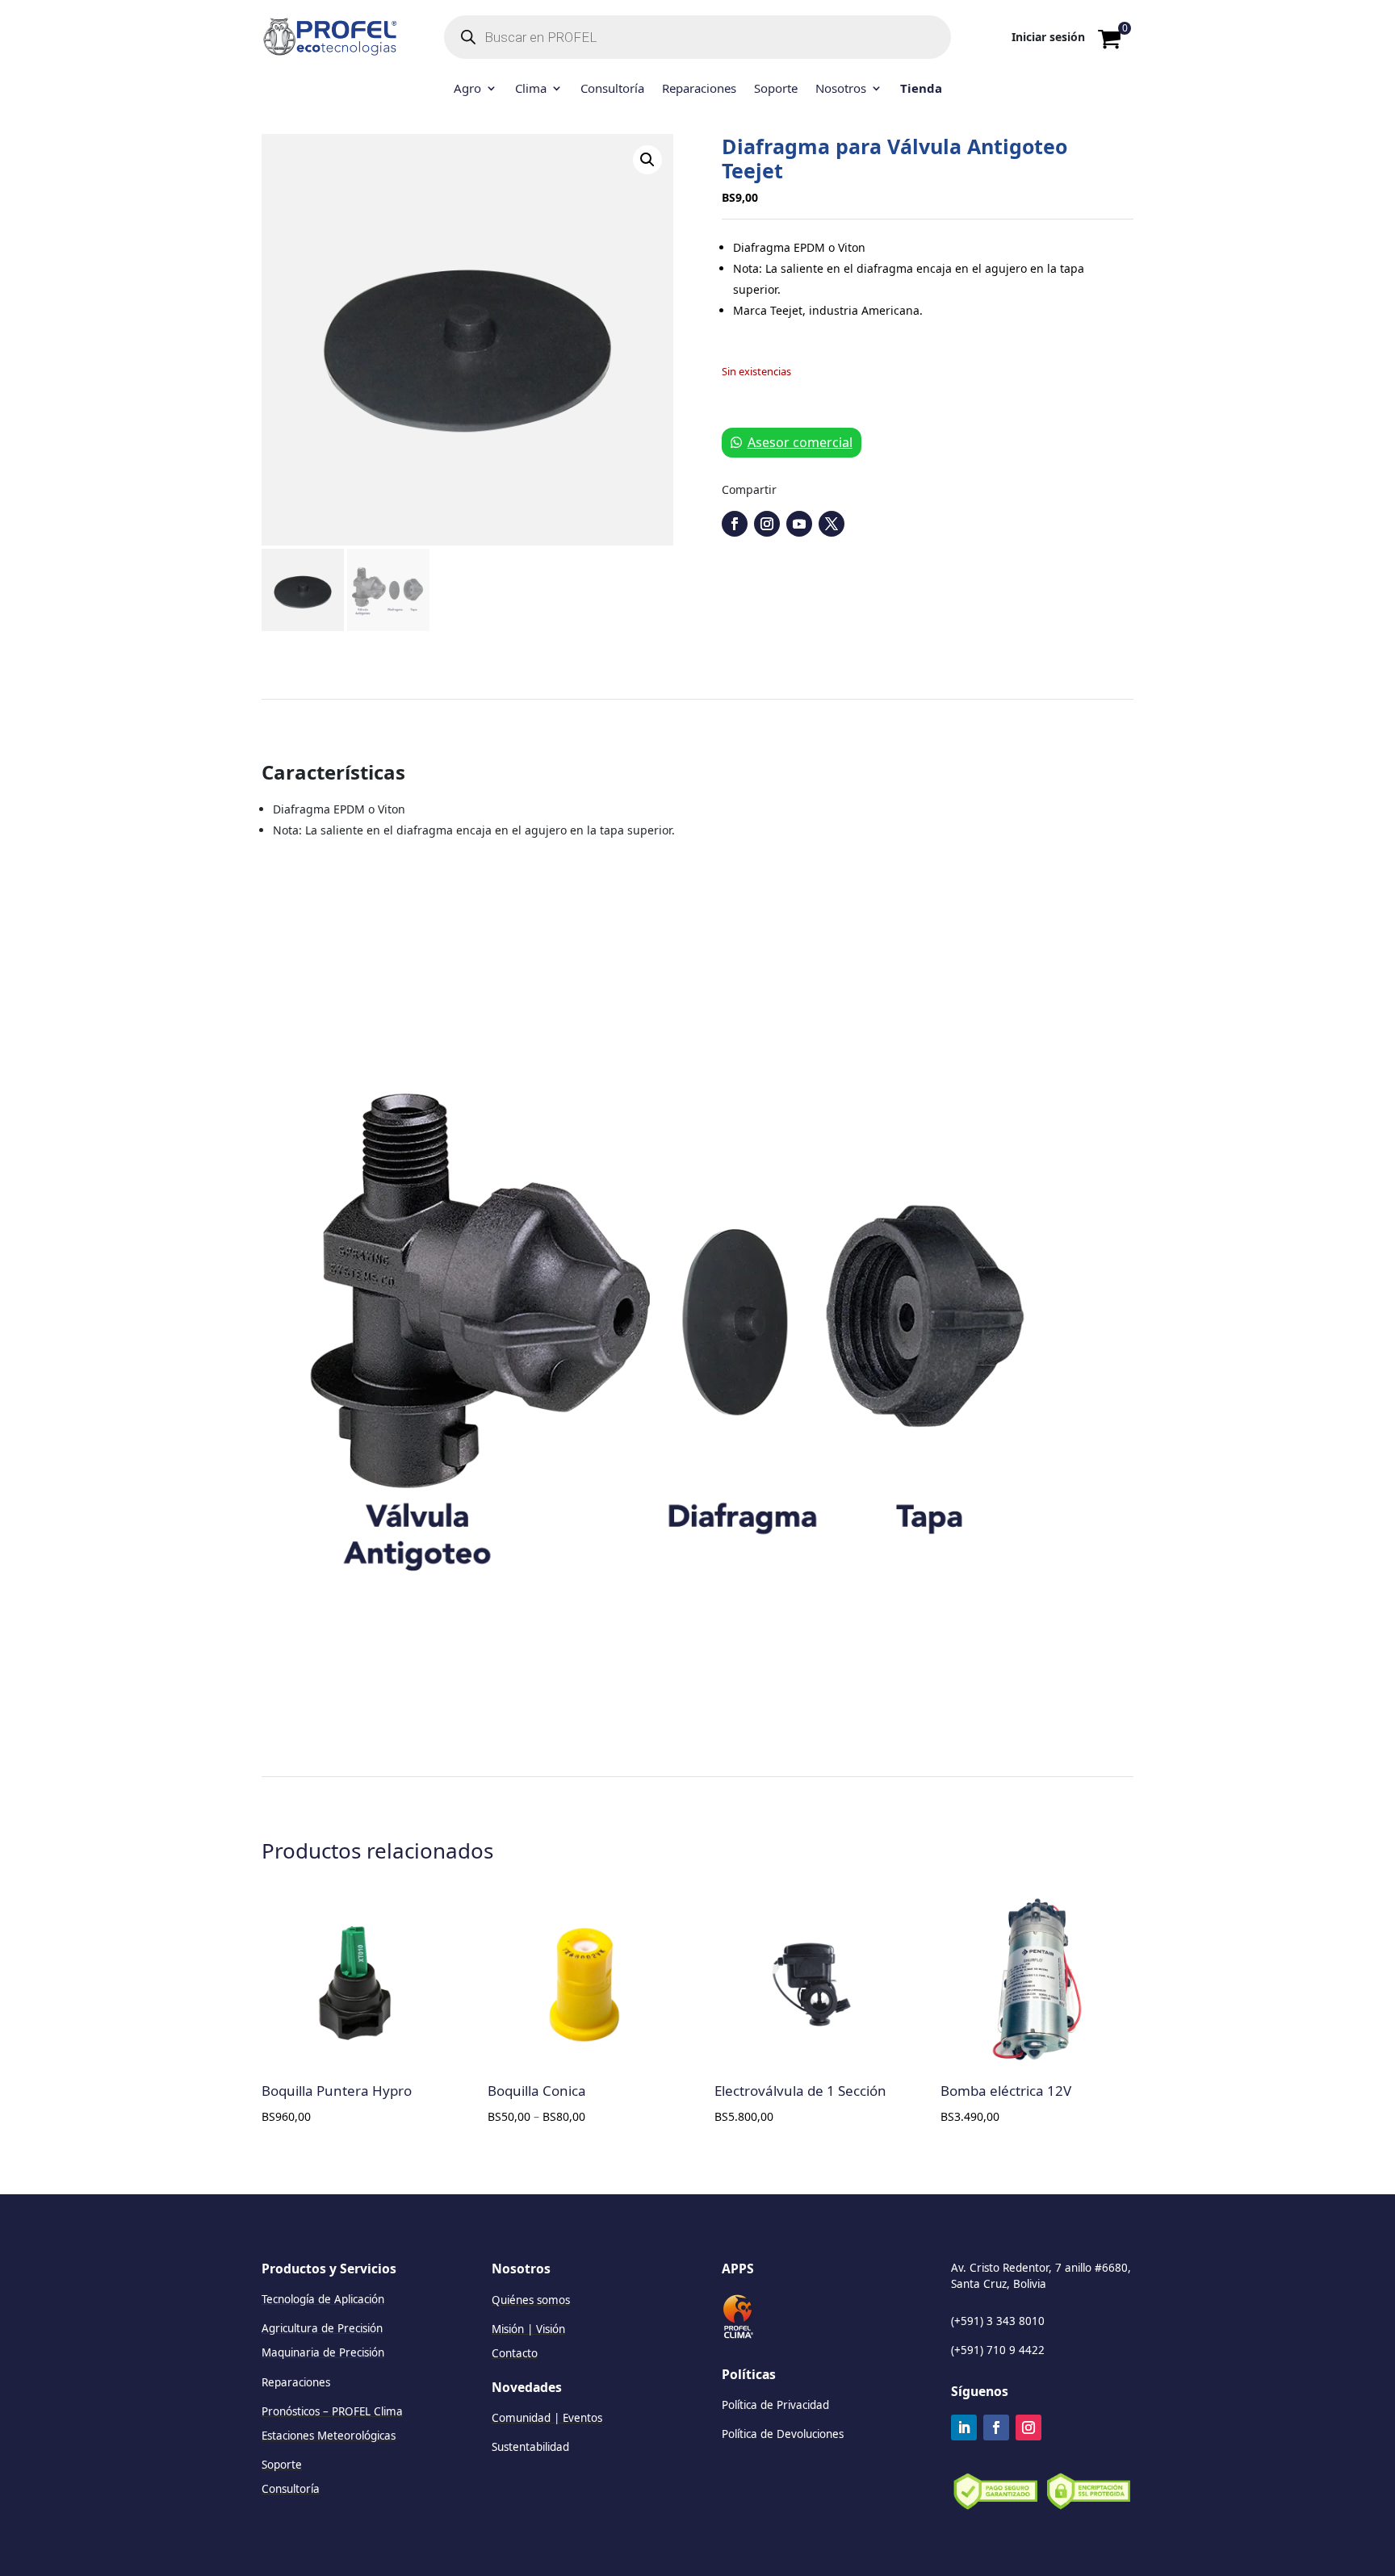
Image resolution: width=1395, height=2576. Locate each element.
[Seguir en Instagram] (767, 524)
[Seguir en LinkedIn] (964, 2428)
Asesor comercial (800, 442)
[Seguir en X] (832, 524)
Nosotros (841, 89)
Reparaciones (699, 89)
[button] (647, 160)
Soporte (776, 89)
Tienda (921, 89)
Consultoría (612, 89)
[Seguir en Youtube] (799, 524)
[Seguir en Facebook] (735, 524)
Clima (531, 89)
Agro (467, 89)
